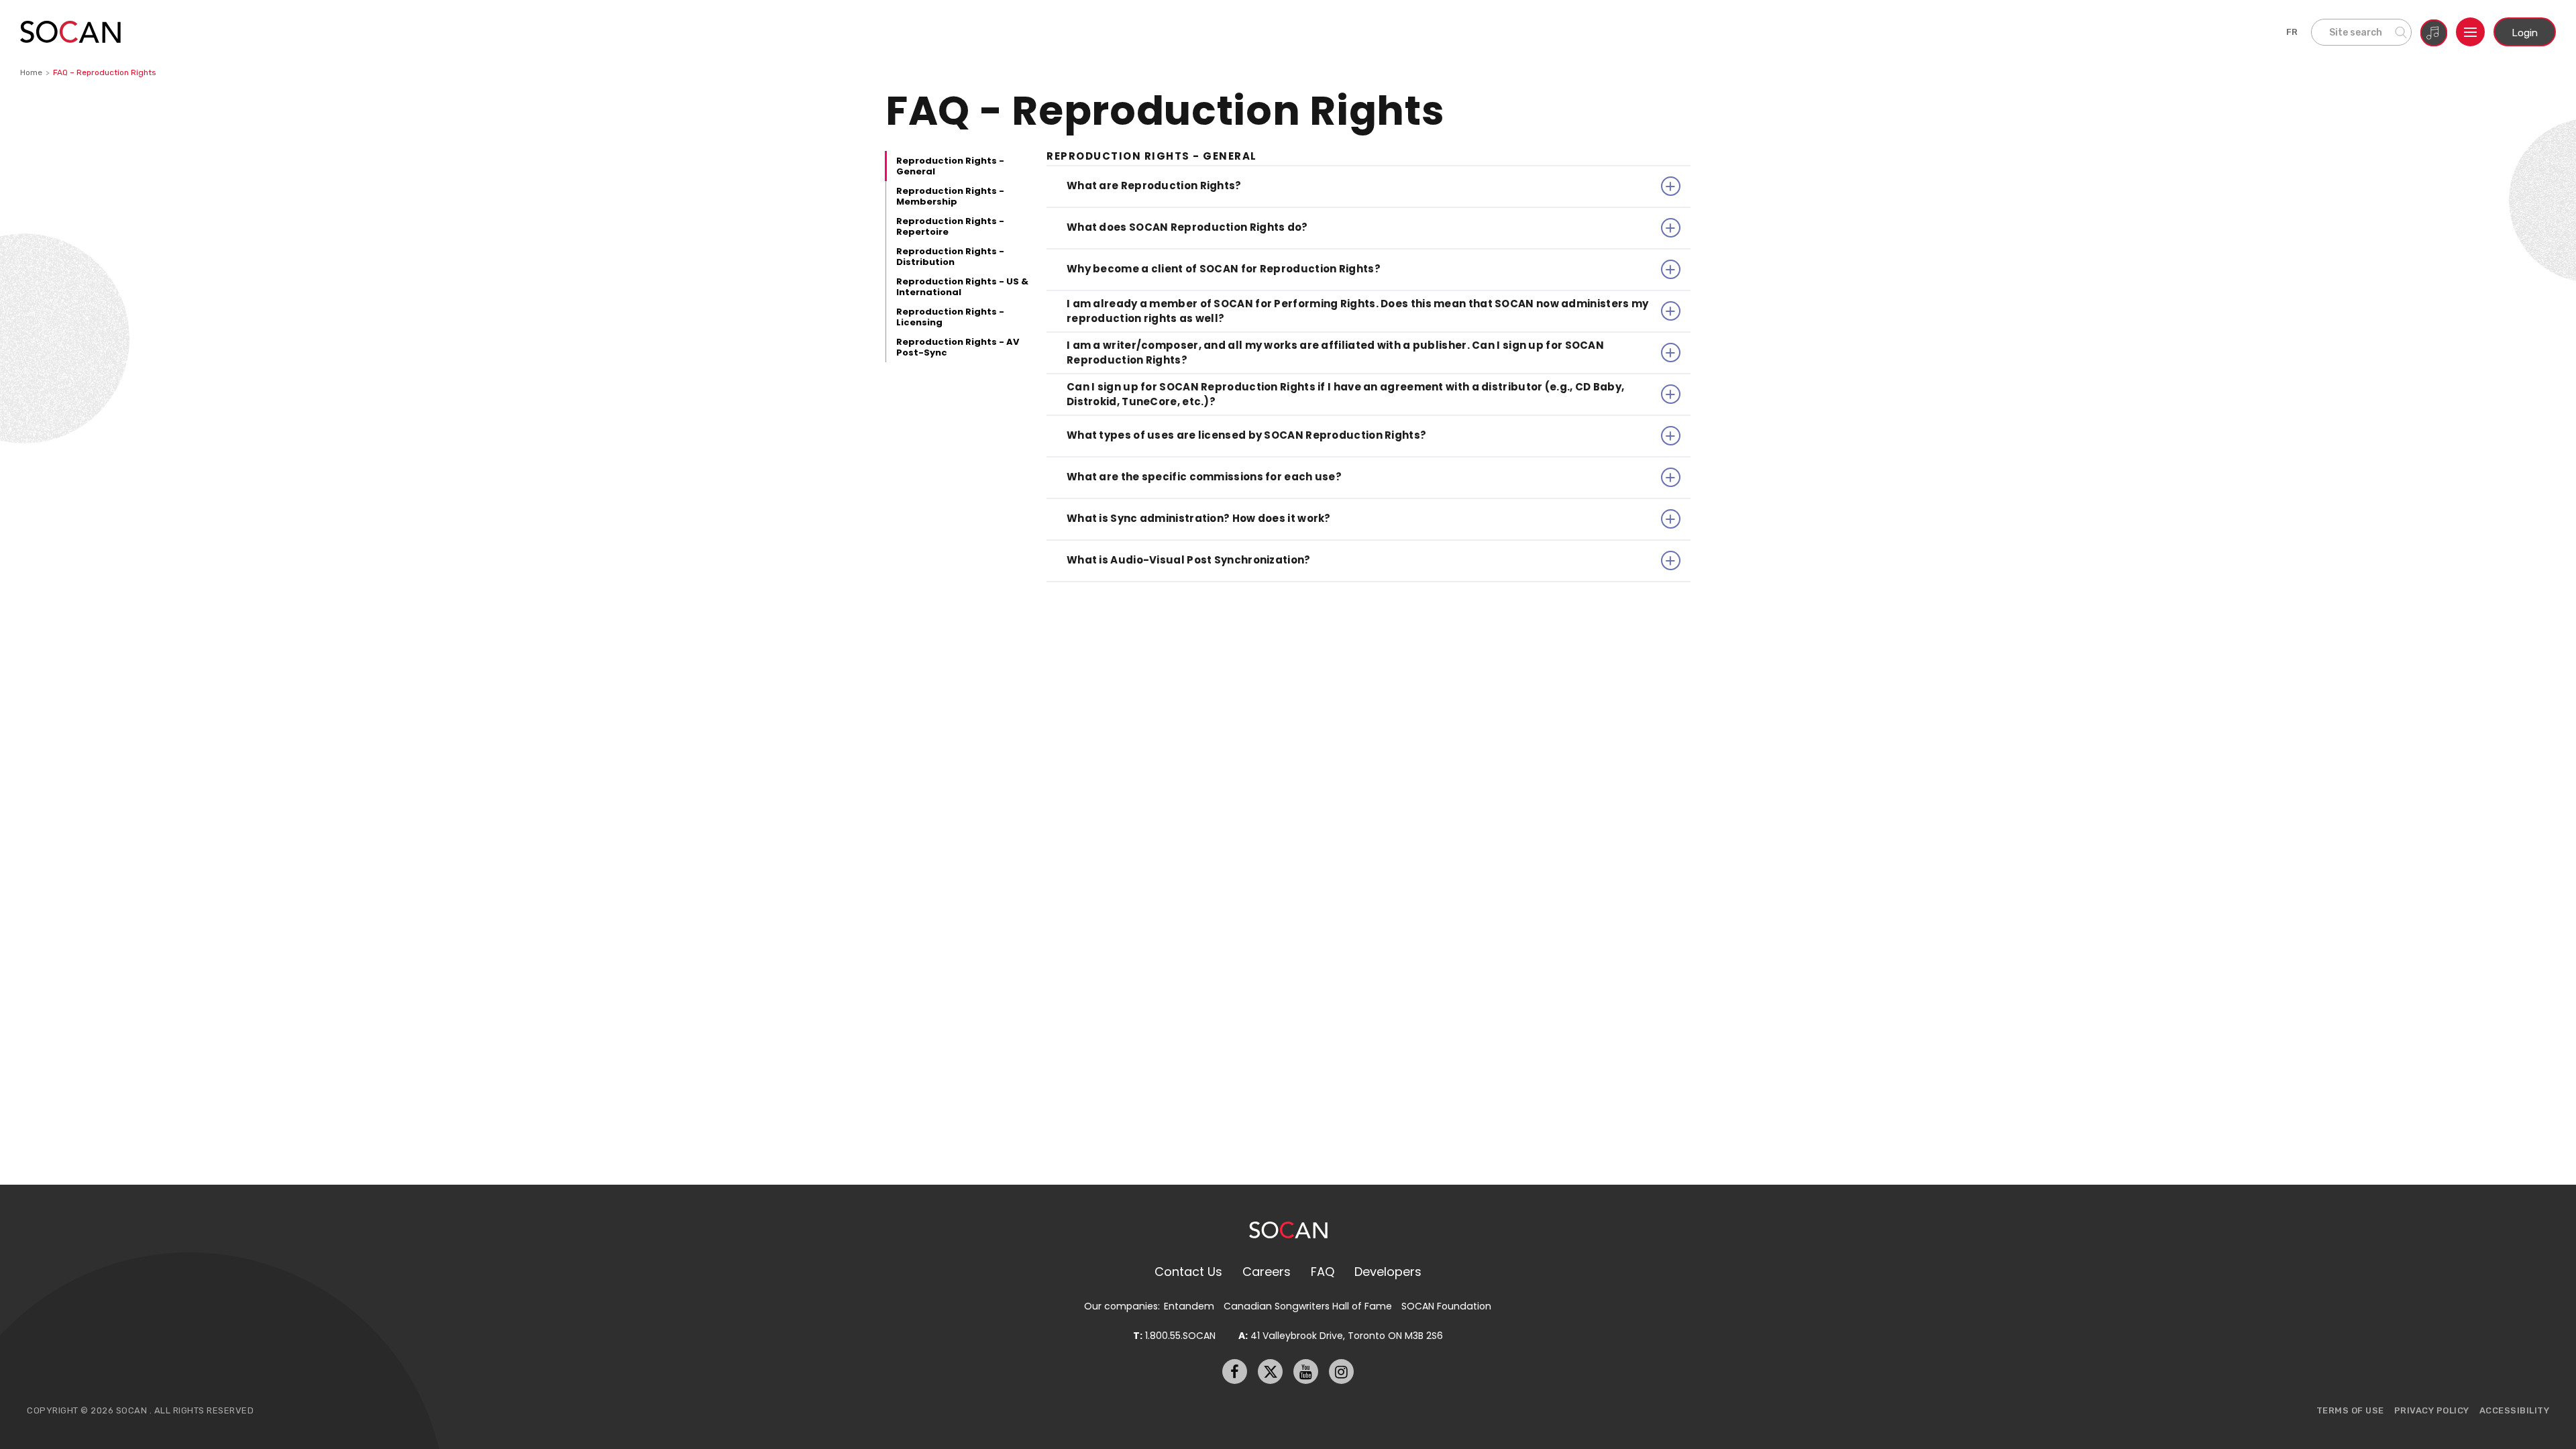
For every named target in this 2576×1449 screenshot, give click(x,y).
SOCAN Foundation (1446, 1306)
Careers (1267, 1272)
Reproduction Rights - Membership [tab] (950, 196)
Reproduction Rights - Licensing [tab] (950, 317)
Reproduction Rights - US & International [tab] (962, 287)
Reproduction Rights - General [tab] (950, 166)
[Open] (2470, 32)
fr (2292, 32)
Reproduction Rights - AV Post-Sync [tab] (958, 347)
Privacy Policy (2432, 1410)
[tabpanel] (1368, 367)
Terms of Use (2350, 1410)
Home (31, 72)
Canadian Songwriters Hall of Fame (1308, 1306)
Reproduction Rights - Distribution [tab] (950, 257)
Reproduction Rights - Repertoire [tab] (950, 226)
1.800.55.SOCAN (1174, 1336)
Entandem (1189, 1306)
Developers (1388, 1272)
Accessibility (2515, 1410)
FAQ (1323, 1272)
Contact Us (1188, 1272)
